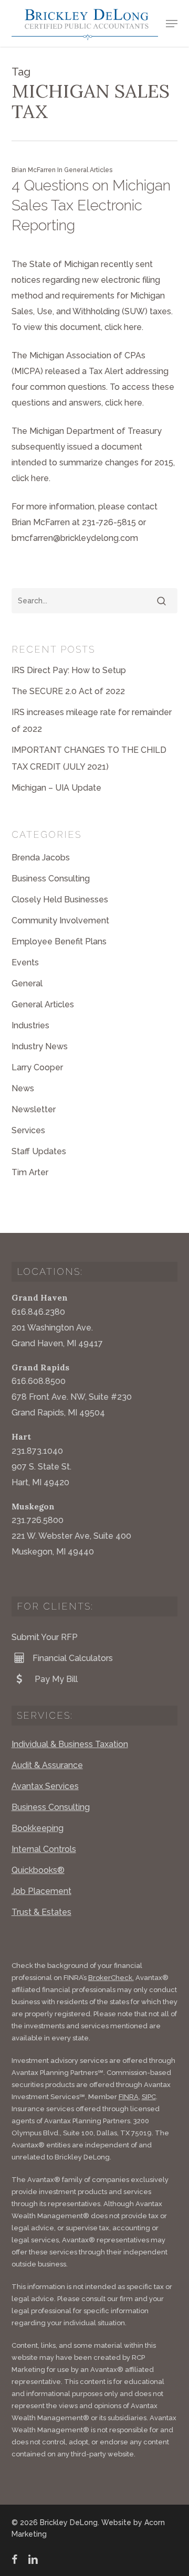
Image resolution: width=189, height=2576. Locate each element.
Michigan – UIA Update (56, 788)
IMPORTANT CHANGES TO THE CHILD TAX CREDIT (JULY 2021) (89, 758)
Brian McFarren (34, 170)
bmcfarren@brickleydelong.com (75, 538)
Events (25, 962)
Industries (30, 1025)
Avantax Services (45, 1786)
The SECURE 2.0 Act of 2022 (68, 691)
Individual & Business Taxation (70, 1744)
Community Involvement (60, 920)
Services (28, 1130)
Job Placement (41, 1891)
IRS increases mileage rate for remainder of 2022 (92, 721)
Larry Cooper (37, 1067)
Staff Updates (39, 1151)
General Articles (88, 170)
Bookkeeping (38, 1828)
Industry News (40, 1046)
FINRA (129, 2097)
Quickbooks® (38, 1870)
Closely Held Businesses (60, 900)
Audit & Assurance (47, 1765)
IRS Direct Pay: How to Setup (69, 670)
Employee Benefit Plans (59, 941)
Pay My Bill (55, 1679)
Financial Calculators (73, 1658)
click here (123, 327)
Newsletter (34, 1109)
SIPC (149, 2097)
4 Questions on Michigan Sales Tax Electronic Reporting (91, 205)
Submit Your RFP (45, 1637)
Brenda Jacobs (41, 858)
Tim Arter (30, 1172)
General (27, 983)
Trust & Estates (41, 1912)
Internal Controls (44, 1849)
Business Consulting (51, 879)
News (23, 1088)
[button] (172, 24)
